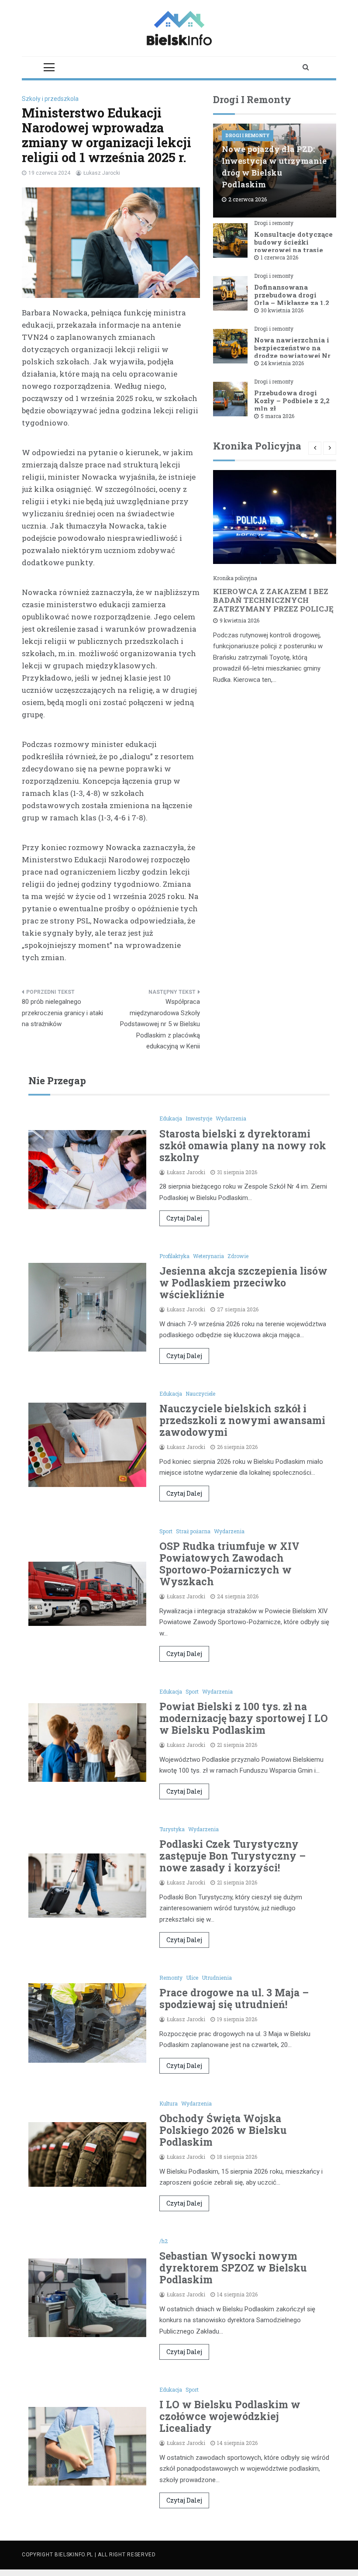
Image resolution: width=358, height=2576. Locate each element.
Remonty (171, 1978)
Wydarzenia (231, 1118)
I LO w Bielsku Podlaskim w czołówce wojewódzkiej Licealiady (230, 2416)
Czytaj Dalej (184, 1218)
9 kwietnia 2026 (239, 620)
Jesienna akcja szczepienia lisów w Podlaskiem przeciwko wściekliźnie (243, 1283)
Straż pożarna (193, 1531)
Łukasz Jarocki (102, 173)
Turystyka (172, 1829)
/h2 (164, 2241)
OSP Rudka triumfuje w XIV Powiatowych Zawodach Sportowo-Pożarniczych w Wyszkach (229, 1564)
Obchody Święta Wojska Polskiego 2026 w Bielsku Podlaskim (223, 2130)
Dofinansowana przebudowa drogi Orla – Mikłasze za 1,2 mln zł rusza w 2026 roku (292, 303)
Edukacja (171, 1118)
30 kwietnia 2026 (282, 310)
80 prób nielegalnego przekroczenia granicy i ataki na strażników (62, 1013)
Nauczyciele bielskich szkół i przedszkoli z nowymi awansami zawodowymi (242, 1420)
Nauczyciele (200, 1393)
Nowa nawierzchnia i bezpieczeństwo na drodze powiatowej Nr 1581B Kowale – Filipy (293, 352)
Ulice (192, 1978)
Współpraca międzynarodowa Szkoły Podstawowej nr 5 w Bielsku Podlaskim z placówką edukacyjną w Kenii (160, 1024)
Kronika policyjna (235, 578)
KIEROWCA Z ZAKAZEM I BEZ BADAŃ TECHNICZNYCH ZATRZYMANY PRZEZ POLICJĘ (273, 600)
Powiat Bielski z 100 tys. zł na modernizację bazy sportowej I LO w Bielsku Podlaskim (244, 1718)
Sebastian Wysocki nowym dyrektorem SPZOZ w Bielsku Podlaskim (233, 2268)
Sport (166, 1531)
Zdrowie (238, 1256)
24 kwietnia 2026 (282, 363)
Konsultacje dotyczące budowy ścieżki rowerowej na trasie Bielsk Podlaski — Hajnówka (293, 250)
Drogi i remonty (248, 136)
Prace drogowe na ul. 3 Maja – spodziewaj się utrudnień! (234, 1998)
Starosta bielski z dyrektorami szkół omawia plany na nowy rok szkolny (243, 1145)
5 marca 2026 (277, 416)
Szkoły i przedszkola (50, 99)
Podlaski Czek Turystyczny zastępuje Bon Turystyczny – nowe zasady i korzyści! (232, 1856)
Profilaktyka (174, 1256)
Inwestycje (199, 1118)
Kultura (169, 2103)
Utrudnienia (217, 1978)
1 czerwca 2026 (279, 257)
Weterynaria (208, 1256)
